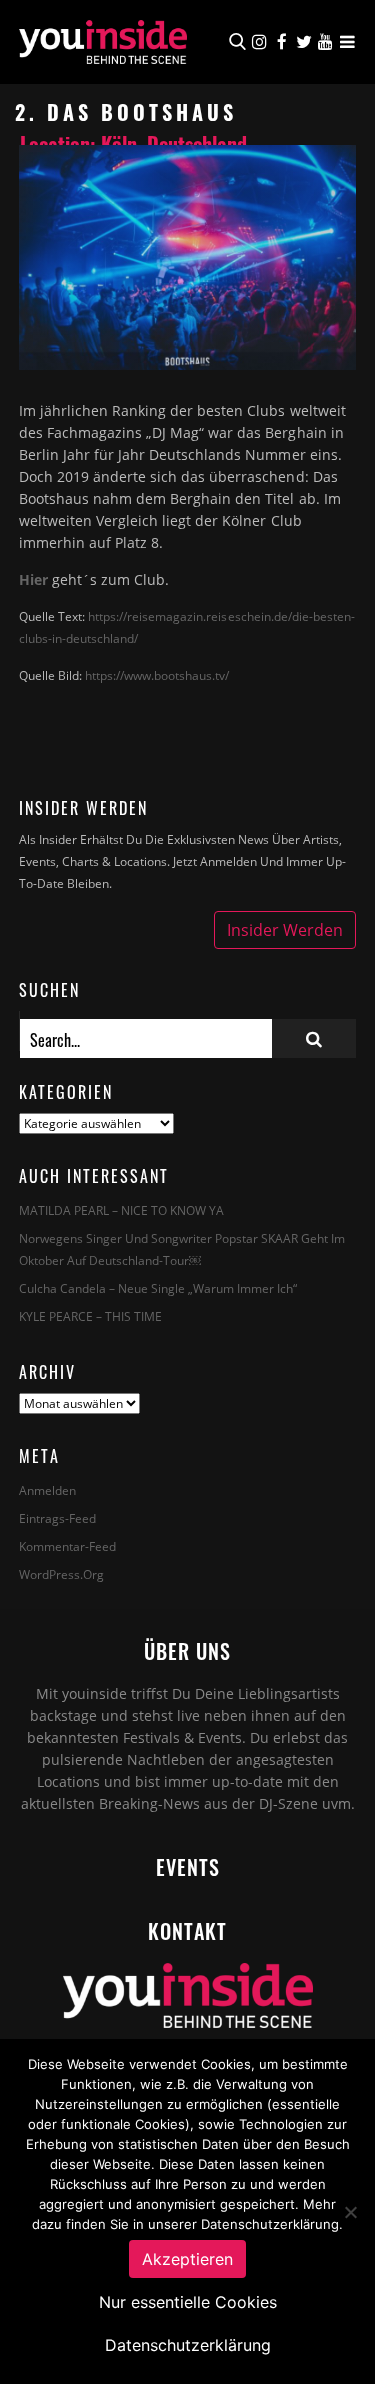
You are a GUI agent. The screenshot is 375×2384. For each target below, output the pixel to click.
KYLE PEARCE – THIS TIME (90, 1316)
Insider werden (285, 930)
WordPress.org (61, 1574)
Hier (33, 579)
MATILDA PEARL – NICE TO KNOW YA (121, 1210)
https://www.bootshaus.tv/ (157, 675)
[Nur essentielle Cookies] (350, 2212)
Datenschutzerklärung (188, 2345)
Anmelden (47, 1490)
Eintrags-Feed (57, 1518)
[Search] (314, 1038)
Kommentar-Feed (67, 1546)
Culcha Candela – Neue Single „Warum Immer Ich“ (158, 1288)
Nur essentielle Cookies (188, 2302)
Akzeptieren (187, 2259)
